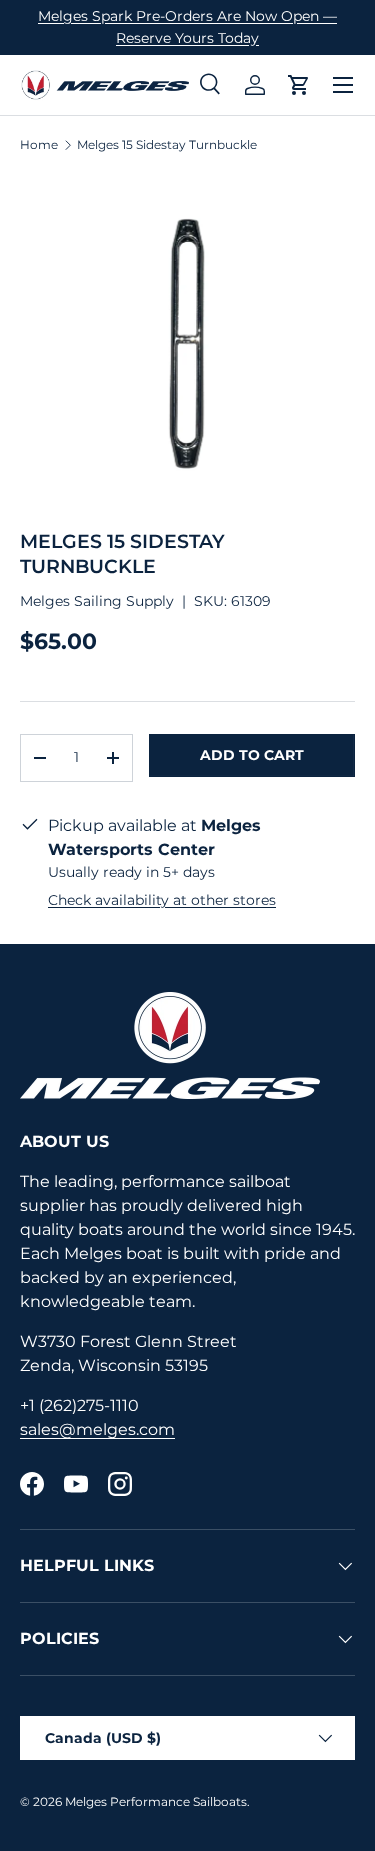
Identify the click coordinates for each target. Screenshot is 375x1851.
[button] (299, 85)
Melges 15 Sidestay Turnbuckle (167, 145)
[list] (187, 341)
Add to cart (252, 755)
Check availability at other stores (162, 900)
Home (39, 145)
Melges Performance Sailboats (156, 1801)
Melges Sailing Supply (97, 601)
